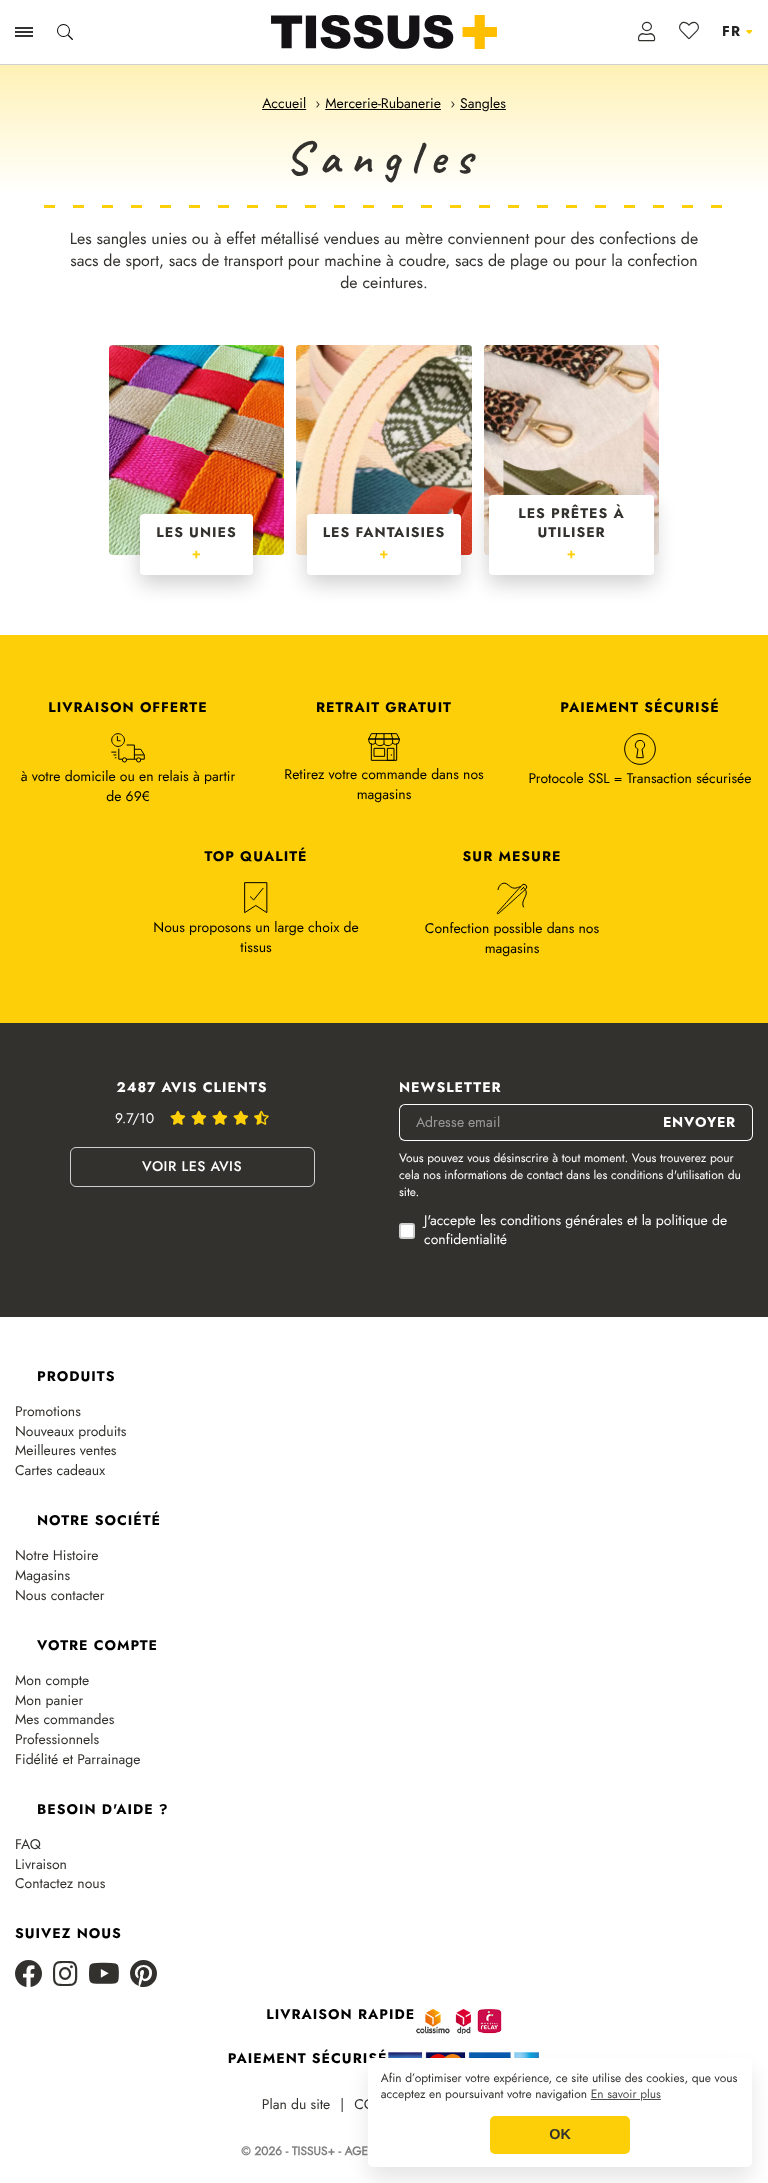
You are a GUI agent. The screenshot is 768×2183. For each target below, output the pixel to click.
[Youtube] (104, 1975)
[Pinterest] (143, 1975)
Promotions (48, 1412)
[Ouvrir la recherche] (65, 32)
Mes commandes (64, 1720)
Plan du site (296, 2105)
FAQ (28, 1845)
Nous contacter (60, 1596)
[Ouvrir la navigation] (24, 32)
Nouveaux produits (70, 1432)
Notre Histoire (57, 1556)
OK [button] (560, 2135)
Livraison (41, 1865)
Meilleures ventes (66, 1451)
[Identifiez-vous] (647, 32)
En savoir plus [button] (626, 2095)
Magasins (42, 1576)
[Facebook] (29, 1975)
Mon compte (52, 1681)
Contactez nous (60, 1884)
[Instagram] (65, 1975)
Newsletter (450, 1088)
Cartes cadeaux (60, 1471)
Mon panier (49, 1701)
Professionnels (57, 1740)
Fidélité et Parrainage (77, 1760)
